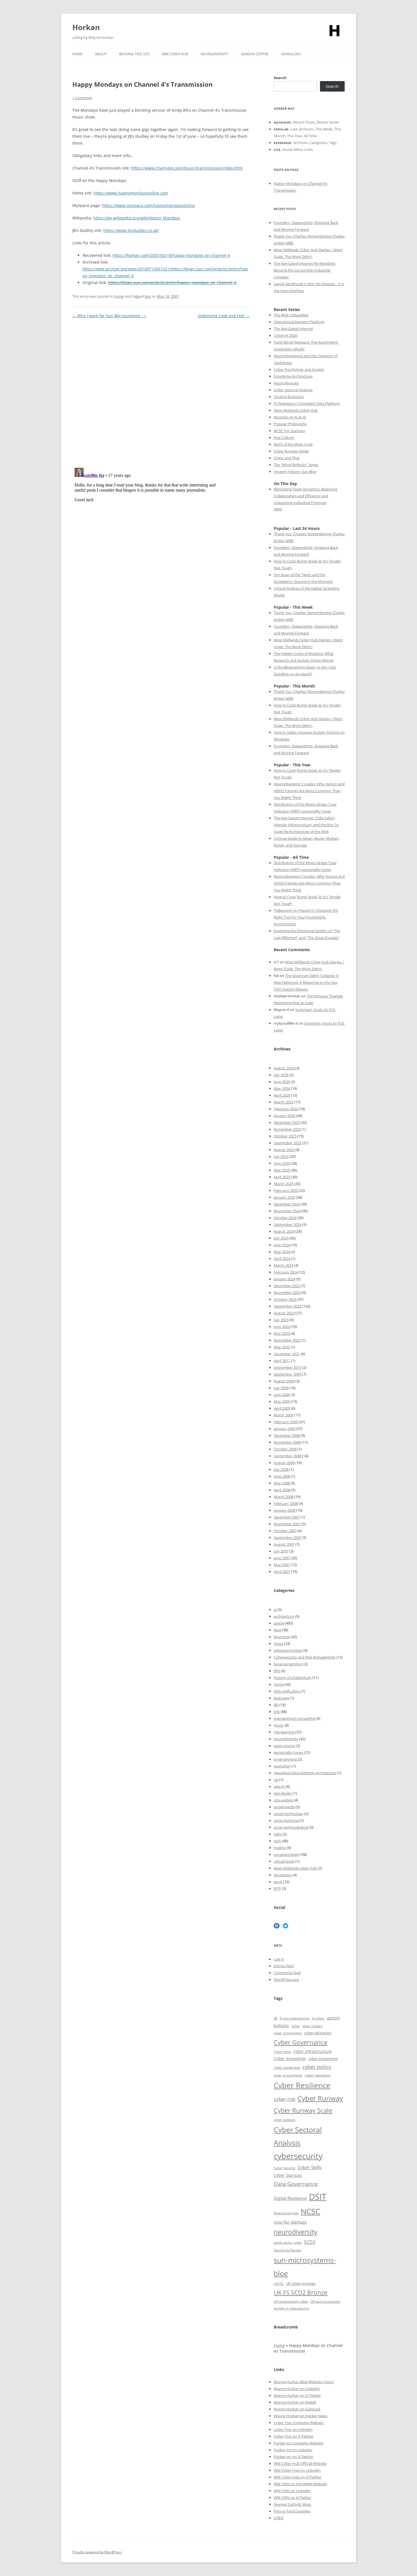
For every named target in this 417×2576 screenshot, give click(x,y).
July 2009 (281, 1388)
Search (280, 78)
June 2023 (282, 1327)
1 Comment (82, 98)
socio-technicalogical (291, 1827)
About (101, 54)
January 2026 (285, 1116)
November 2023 (287, 1293)
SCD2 (310, 2242)
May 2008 (282, 1483)
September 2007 (288, 1537)
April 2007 (282, 1572)
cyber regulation (318, 2075)
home (119, 296)
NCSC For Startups (289, 431)
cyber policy (317, 2067)
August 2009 (284, 1381)
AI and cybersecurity (294, 2018)
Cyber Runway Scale (303, 2110)
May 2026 (282, 1088)
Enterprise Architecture (293, 376)
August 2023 (284, 1313)
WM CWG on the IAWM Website (300, 2484)
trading (280, 1848)
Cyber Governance (301, 2042)
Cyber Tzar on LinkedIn (293, 2429)
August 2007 (284, 1544)
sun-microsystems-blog (305, 2267)
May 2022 (282, 1347)
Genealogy (291, 54)
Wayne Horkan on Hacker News (301, 2416)
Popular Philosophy (290, 424)
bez (148, 296)
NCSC (310, 2211)
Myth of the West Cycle (293, 444)
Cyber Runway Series (291, 451)
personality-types (288, 1752)
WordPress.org (286, 1979)
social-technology (288, 1814)
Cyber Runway (320, 2098)
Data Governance (296, 2184)
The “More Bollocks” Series (296, 465)
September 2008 (288, 1456)
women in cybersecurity (291, 2308)
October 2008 (285, 1449)
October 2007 (285, 1531)
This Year (295, 136)
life (276, 1705)
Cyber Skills (310, 2167)
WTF (277, 1888)
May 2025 (282, 1170)
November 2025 (287, 1129)
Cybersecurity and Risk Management (305, 1657)
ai (275, 1610)
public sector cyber (288, 2242)
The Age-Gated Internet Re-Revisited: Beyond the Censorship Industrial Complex (305, 270)
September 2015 (288, 1367)
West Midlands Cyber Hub (296, 410)
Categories (318, 143)
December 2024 (287, 1204)
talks (278, 1834)
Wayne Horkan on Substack (297, 2409)
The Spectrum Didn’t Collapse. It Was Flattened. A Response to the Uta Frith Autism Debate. (306, 982)
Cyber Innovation (290, 2058)
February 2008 (286, 1503)
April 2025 (282, 1177)
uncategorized (286, 1854)
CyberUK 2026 (286, 335)
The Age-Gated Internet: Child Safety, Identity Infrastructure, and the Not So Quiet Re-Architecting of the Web (306, 825)
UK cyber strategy (301, 2283)
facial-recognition (288, 1664)
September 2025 (288, 1143)
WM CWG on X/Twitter (293, 2497)
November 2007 (287, 1524)
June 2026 (282, 1082)
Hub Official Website (309, 2463)
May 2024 (282, 1252)
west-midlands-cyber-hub (295, 1868)
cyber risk (285, 2099)
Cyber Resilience (302, 2085)
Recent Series (328, 122)
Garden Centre (255, 54)
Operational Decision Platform (299, 322)
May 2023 (282, 1333)
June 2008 (282, 1476)
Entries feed (284, 1966)
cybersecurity (298, 2156)
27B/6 (279, 2518)
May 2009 (282, 1401)
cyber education (318, 2033)
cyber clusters (312, 2026)
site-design (283, 1793)
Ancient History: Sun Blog (295, 471)
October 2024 (285, 1218)
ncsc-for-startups (290, 2222)
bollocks (281, 2026)
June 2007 (282, 1558)
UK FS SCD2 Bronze (301, 2292)
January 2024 (285, 1279)
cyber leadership (287, 2068)
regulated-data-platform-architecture (305, 1773)
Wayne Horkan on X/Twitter (297, 2395)
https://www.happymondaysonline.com (131, 193)
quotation (282, 1766)
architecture (284, 1616)
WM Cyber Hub (175, 54)
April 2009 (282, 1408)
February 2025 (286, 1190)
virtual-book (284, 1861)
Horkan (86, 27)
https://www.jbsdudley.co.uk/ (131, 230)
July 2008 (281, 1469)
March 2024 (284, 1265)
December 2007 (287, 1517)
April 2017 (282, 1361)
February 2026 (286, 1109)
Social (287, 149)
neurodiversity (286, 1739)
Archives (300, 143)
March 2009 (284, 1415)
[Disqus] (161, 391)
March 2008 (284, 1497)
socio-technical (286, 1820)
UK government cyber (291, 2301)
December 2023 (287, 1286)
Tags (333, 143)
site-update (283, 1800)
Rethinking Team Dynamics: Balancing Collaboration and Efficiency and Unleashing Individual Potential (306, 496)
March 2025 (284, 1184)
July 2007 (281, 1551)
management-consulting (294, 1718)
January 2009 (285, 1429)
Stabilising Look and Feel (224, 316)
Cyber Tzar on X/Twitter (294, 2436)
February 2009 (286, 1422)
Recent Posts (304, 122)
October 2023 (285, 1299)
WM (278, 2463)
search (279, 1786)
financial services (286, 2213)
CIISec (296, 2026)
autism (333, 2018)
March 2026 (284, 1102)
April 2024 (282, 1259)
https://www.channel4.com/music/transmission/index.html (187, 168)
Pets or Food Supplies (292, 2511)
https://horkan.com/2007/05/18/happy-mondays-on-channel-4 (171, 255)
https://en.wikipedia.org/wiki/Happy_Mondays (137, 218)
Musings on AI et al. (290, 417)
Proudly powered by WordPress (97, 2552)
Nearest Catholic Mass (292, 2504)
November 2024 (287, 1211)
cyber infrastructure (312, 2051)
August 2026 (284, 1068)
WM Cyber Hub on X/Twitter (298, 2477)
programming (285, 1759)
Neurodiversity (214, 54)
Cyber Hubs (282, 2052)
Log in (279, 1959)
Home (77, 54)
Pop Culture (284, 437)
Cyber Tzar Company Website (299, 2423)
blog (277, 1630)
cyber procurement (288, 2075)
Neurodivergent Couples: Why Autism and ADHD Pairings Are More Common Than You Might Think (309, 791)
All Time (310, 136)
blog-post (282, 1637)
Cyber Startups (288, 2175)
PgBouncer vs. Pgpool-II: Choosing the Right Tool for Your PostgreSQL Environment (306, 917)
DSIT (318, 2197)
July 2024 (281, 1238)
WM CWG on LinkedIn (292, 2491)
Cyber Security (285, 2168)
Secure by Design (288, 2250)
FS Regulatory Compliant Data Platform (307, 403)
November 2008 (287, 1442)
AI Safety (318, 2018)
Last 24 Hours (302, 129)
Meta (298, 149)
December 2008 (287, 1435)
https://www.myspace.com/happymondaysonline (149, 205)
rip (276, 1780)
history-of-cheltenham (293, 1678)
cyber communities (288, 2033)
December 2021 (287, 1354)
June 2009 (282, 1395)
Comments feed (287, 1973)
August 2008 (284, 1463)
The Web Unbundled (291, 315)
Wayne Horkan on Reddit (295, 2402)
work (278, 1882)
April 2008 (282, 1490)
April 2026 (282, 1095)
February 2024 (286, 1272)
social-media (284, 1807)
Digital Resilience (290, 2198)
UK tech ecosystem (325, 2301)
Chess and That (287, 458)
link (277, 1712)
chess (278, 1644)
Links (308, 149)
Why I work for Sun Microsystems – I (109, 316)
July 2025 (281, 1156)
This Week (324, 129)
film (277, 1671)
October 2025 (285, 1136)
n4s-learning (284, 1732)
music (279, 1725)
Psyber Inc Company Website (298, 2443)
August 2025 (284, 1150)
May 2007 (282, 1565)
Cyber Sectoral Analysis (293, 390)
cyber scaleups (285, 2120)
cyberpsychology (288, 1650)
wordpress (283, 1875)
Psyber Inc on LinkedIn (293, 2450)
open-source (284, 1746)
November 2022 (287, 1340)
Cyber (287, 2463)
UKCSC (279, 2284)
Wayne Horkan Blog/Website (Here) (304, 2382)
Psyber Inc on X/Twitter (293, 2457)
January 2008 (285, 1510)
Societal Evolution (289, 397)
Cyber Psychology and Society (299, 369)
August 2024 (284, 1231)
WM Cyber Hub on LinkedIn (297, 2470)
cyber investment (323, 2059)
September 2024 (288, 1224)
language (281, 1698)
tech (277, 1841)
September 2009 (288, 1374)
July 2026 (281, 1075)
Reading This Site (134, 54)
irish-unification (287, 1691)
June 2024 (282, 1245)
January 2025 (285, 1197)
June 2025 (282, 1163)
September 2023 (288, 1306)
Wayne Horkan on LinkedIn (297, 2389)
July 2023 (281, 1320)
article (279, 1623)
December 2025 (287, 1122)
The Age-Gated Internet (293, 329)
